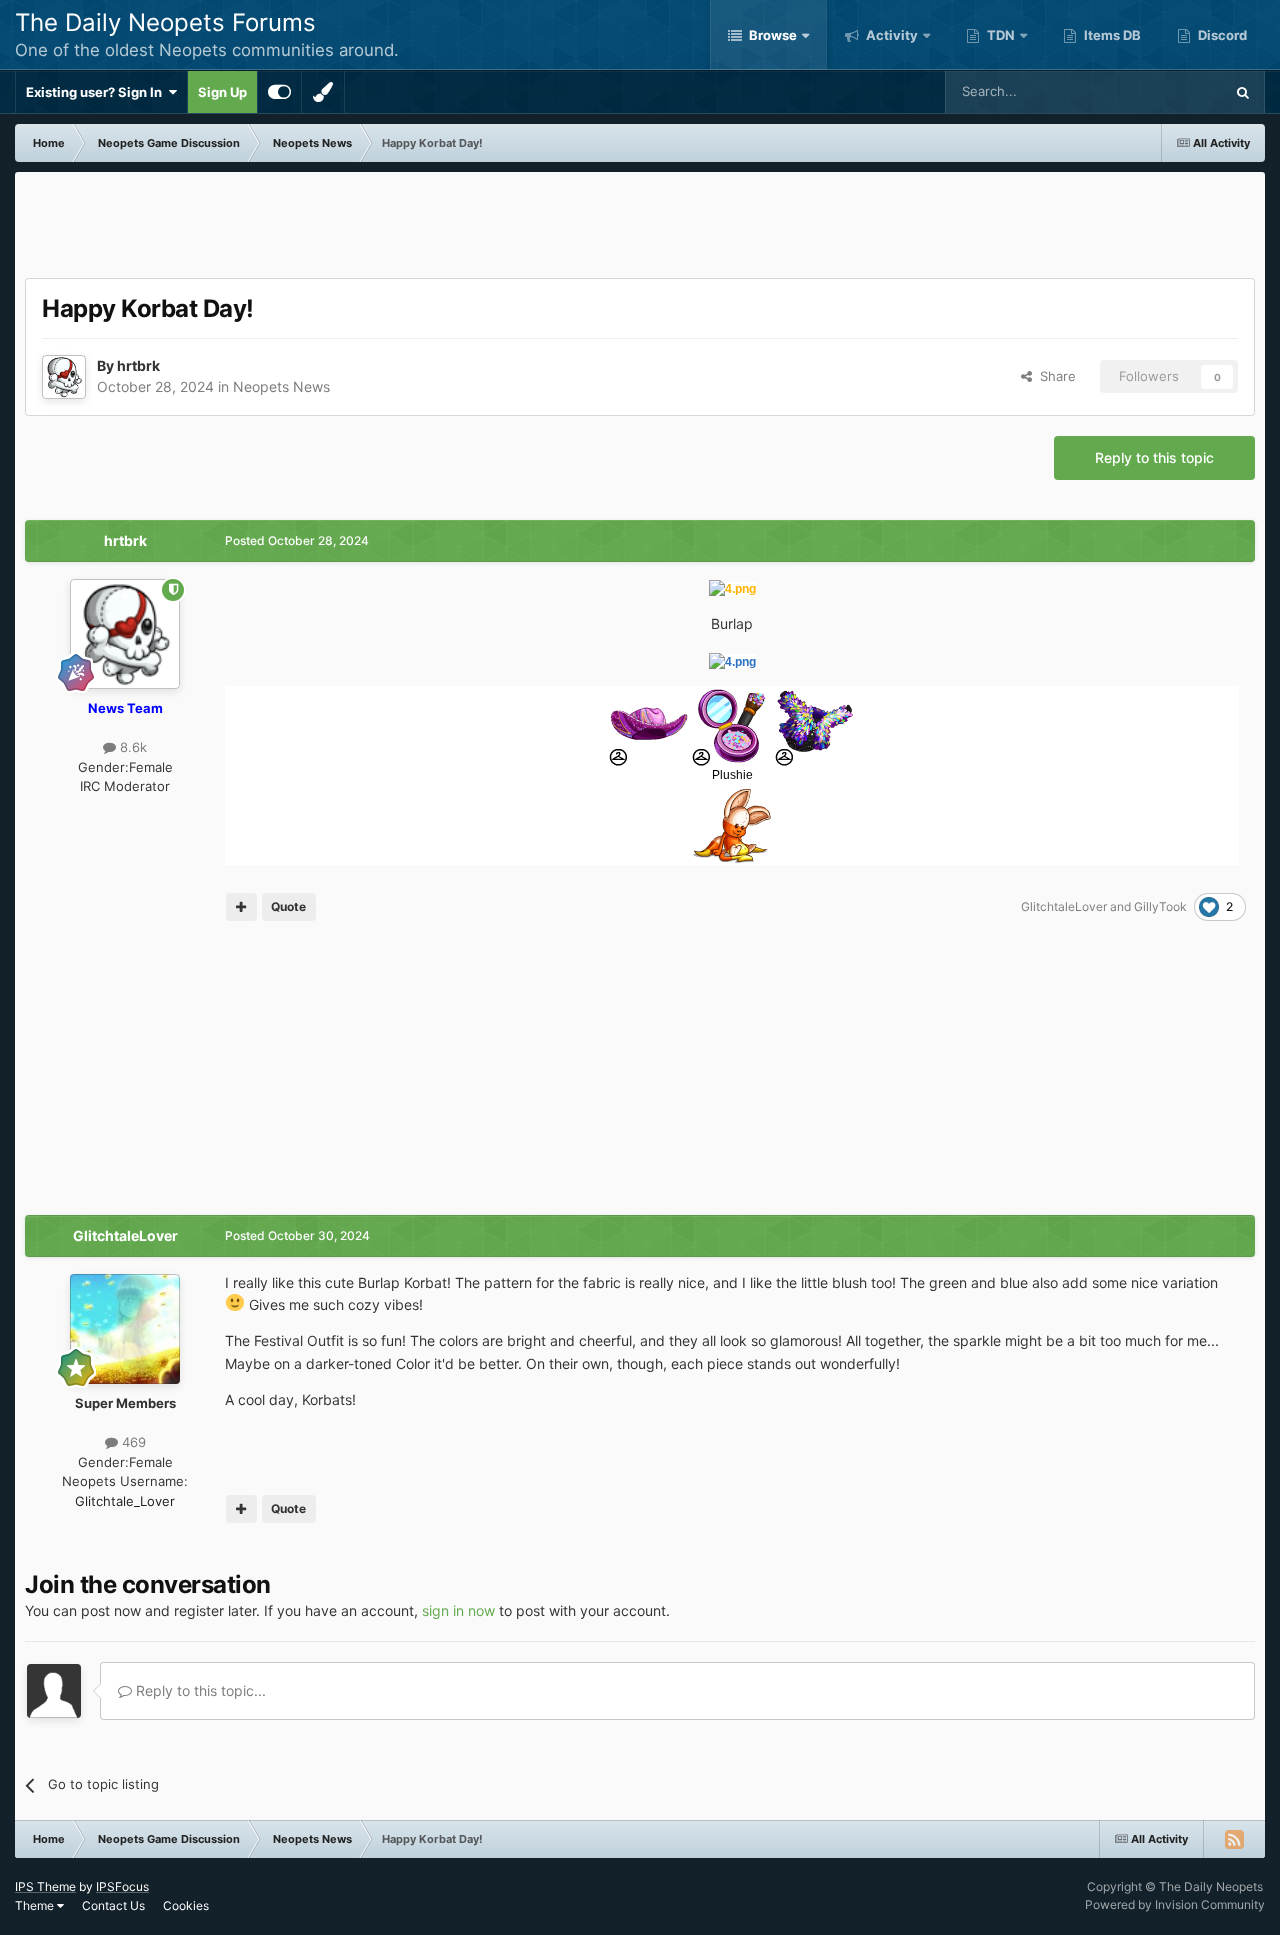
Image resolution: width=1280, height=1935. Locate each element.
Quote (288, 906)
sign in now (458, 1610)
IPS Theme (45, 1886)
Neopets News (281, 386)
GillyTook (1160, 906)
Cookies (186, 1905)
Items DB (1111, 35)
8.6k (131, 747)
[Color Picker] (323, 92)
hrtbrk (138, 365)
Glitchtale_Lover (125, 1501)
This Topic (1166, 91)
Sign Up (222, 92)
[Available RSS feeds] (1234, 1839)
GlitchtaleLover (1064, 906)
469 (132, 1442)
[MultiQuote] (241, 907)
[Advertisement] (640, 227)
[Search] (1243, 92)
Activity (890, 35)
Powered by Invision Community (1175, 1904)
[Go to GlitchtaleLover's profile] (125, 1329)
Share (1054, 376)
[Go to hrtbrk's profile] (64, 377)
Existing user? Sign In (97, 92)
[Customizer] (279, 92)
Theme (36, 1905)
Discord (1221, 35)
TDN (999, 35)
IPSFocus (122, 1886)
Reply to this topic (1154, 457)
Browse (771, 35)
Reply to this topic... (199, 1690)
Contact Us (113, 1905)
